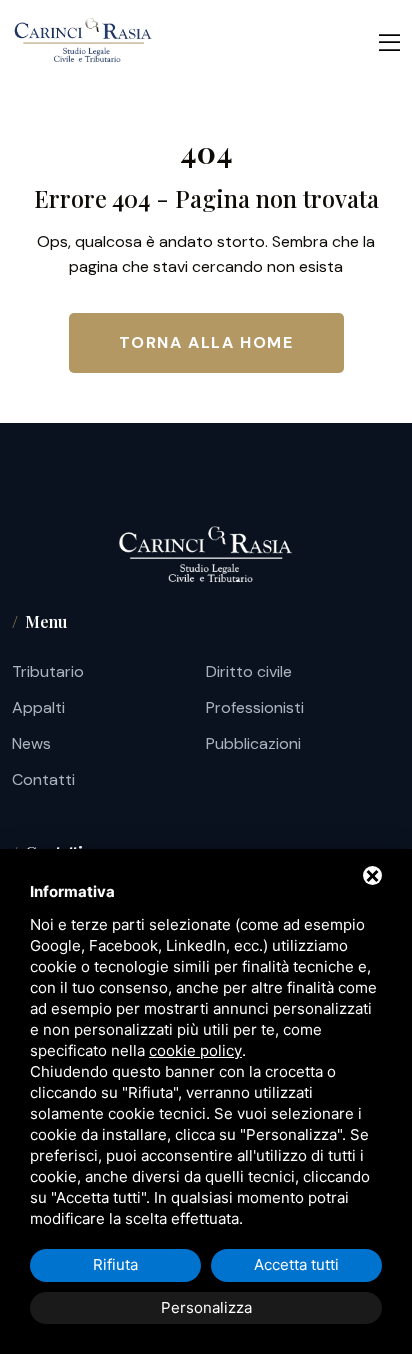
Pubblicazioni (253, 743)
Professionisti (255, 707)
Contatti (43, 779)
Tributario (48, 671)
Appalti (38, 707)
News (31, 743)
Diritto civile (249, 671)
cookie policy (195, 1050)
